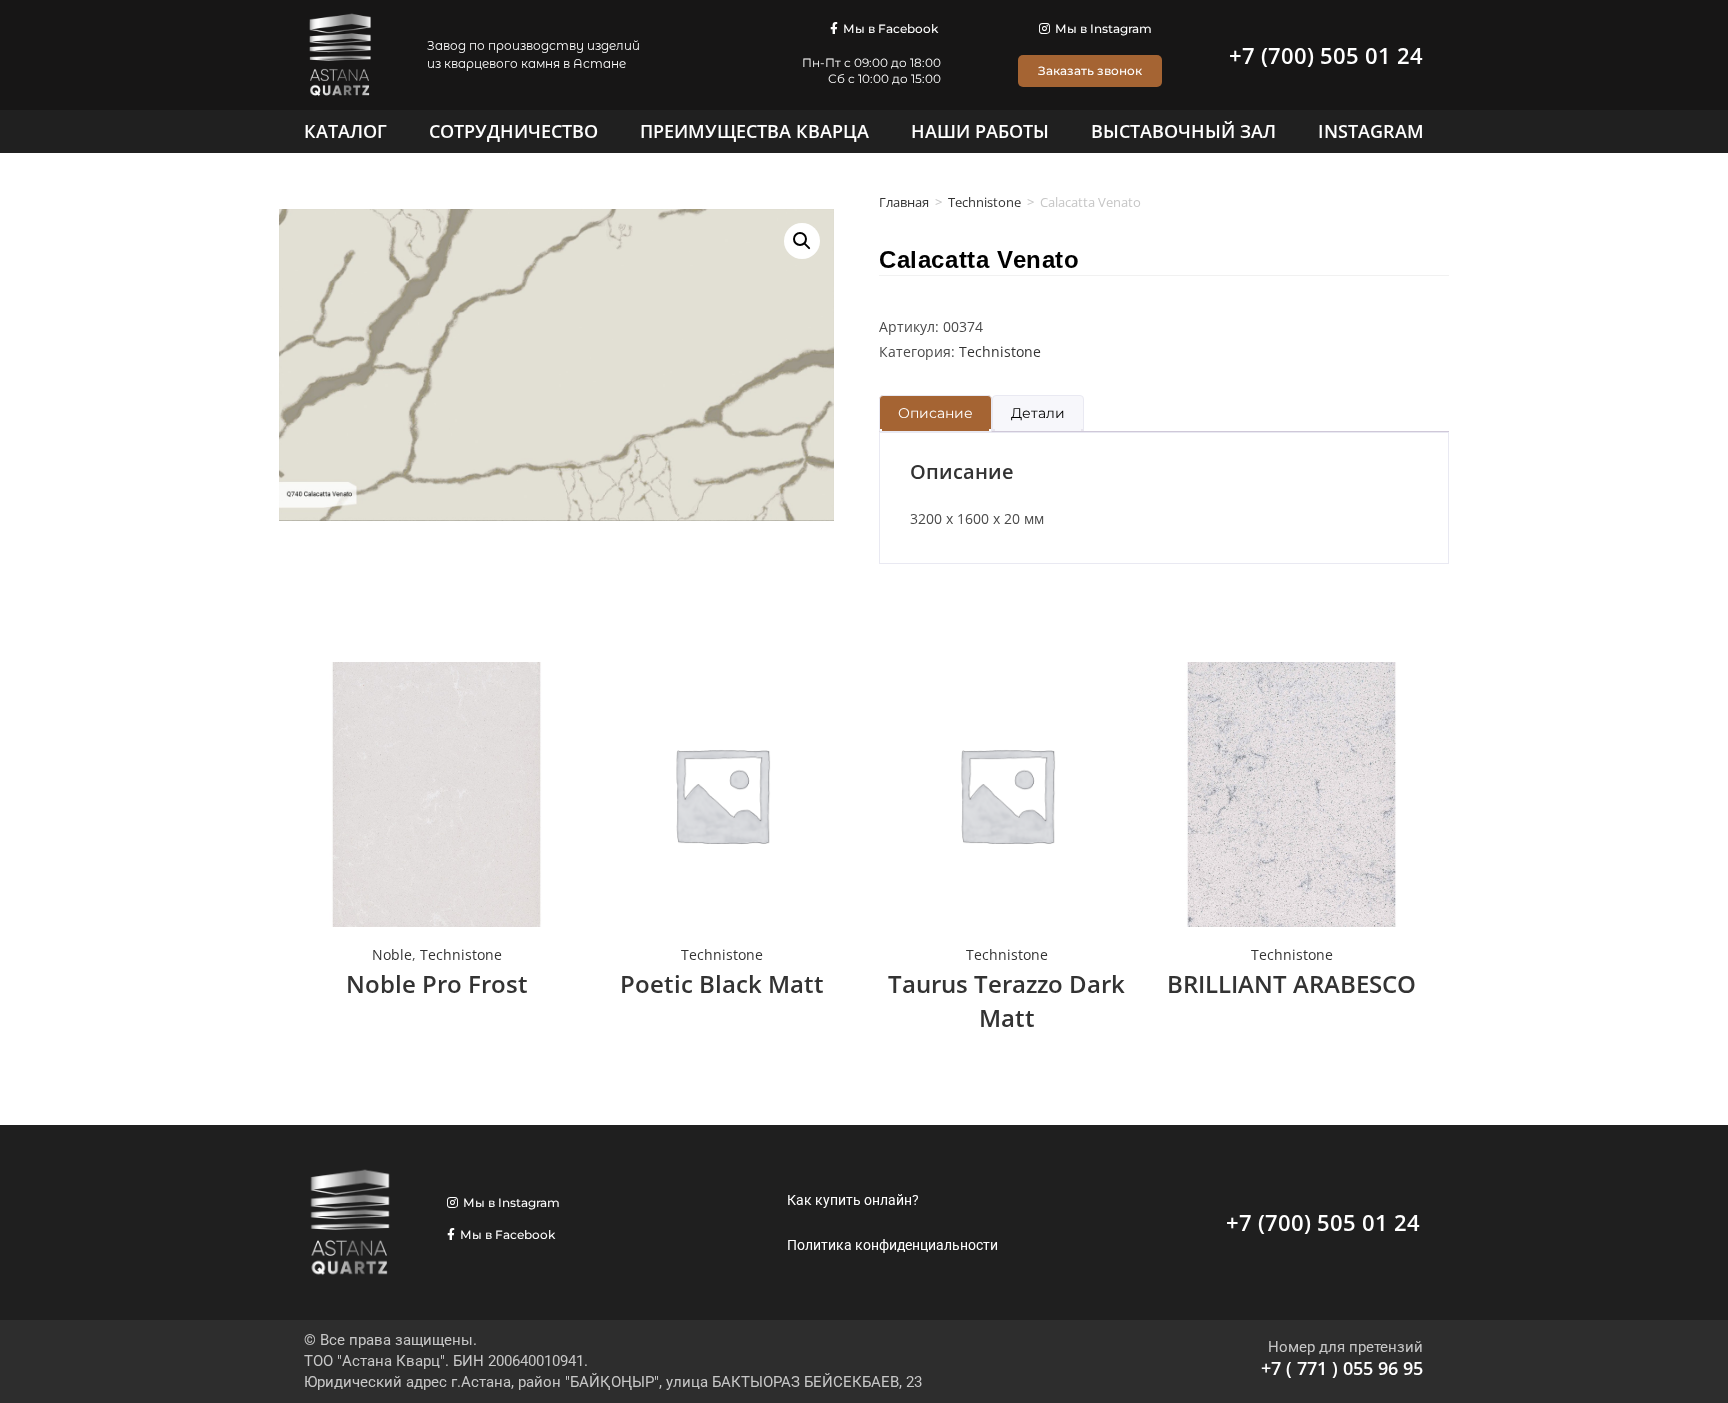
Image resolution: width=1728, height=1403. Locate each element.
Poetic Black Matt (722, 983)
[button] (802, 241)
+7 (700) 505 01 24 (1326, 55)
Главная (904, 202)
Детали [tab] (1038, 413)
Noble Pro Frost (437, 983)
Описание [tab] (935, 413)
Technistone (984, 202)
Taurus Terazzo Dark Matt (1006, 1000)
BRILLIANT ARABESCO (1291, 983)
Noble (392, 954)
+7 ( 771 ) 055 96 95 (1342, 1368)
